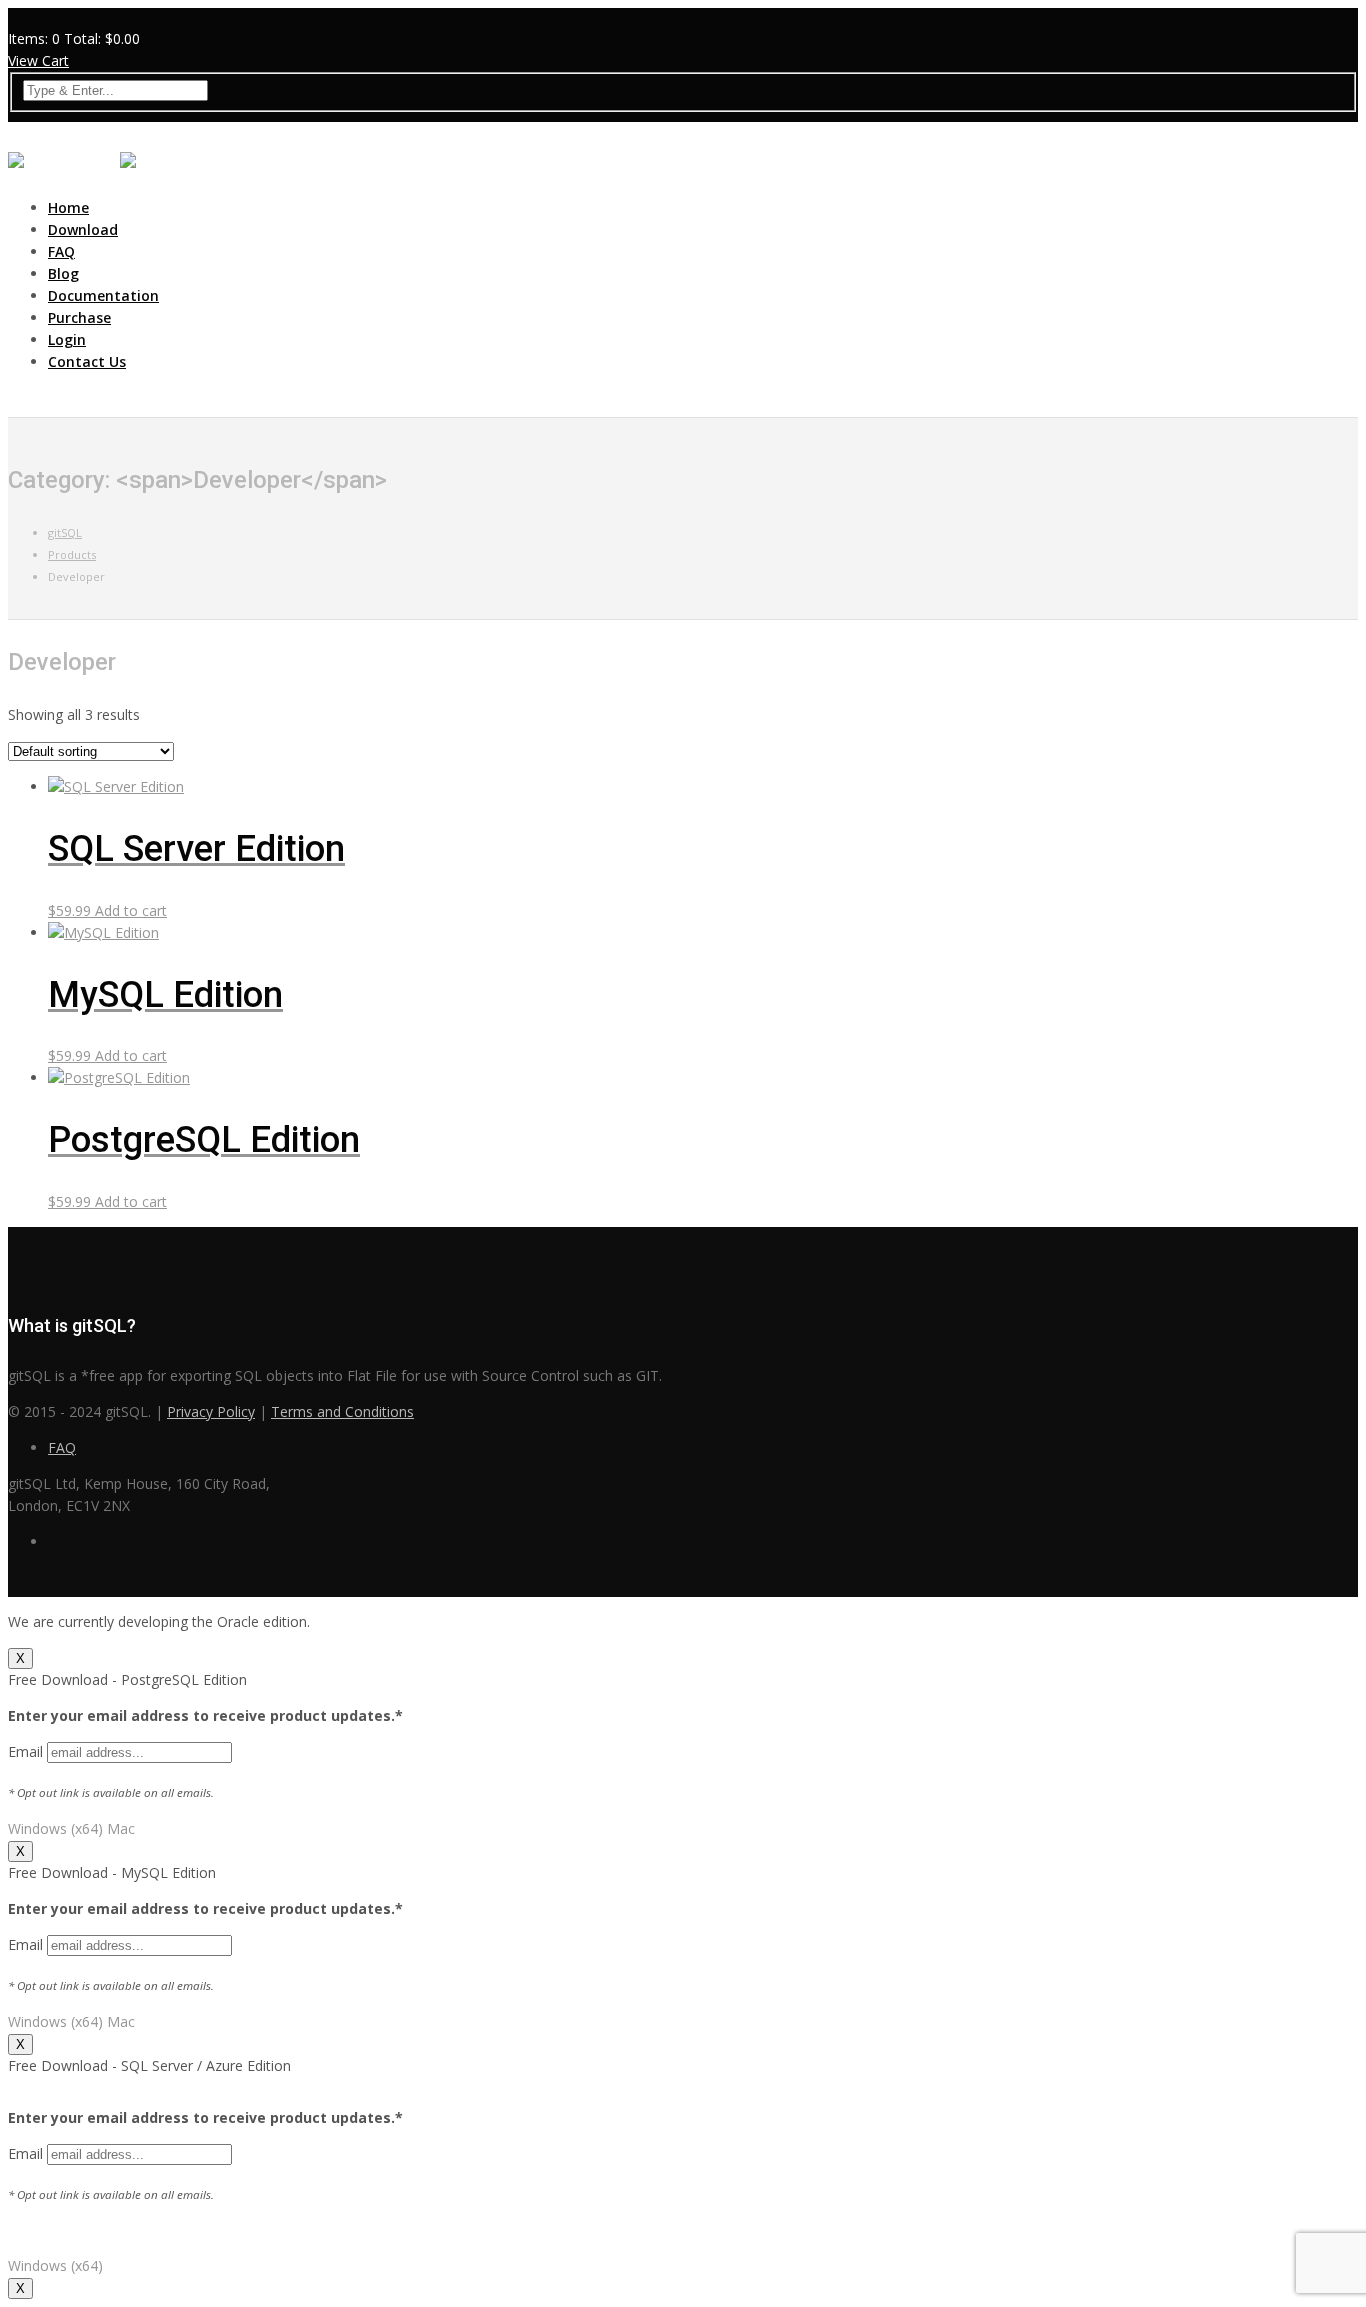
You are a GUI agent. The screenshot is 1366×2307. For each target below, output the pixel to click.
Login (67, 339)
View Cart (38, 60)
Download (83, 229)
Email (27, 1751)
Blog (63, 273)
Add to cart (131, 910)
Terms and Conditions (342, 1411)
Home (68, 207)
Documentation (103, 295)
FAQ (61, 251)
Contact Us (87, 361)
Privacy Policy (211, 1411)
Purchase (79, 317)
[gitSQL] (62, 166)
